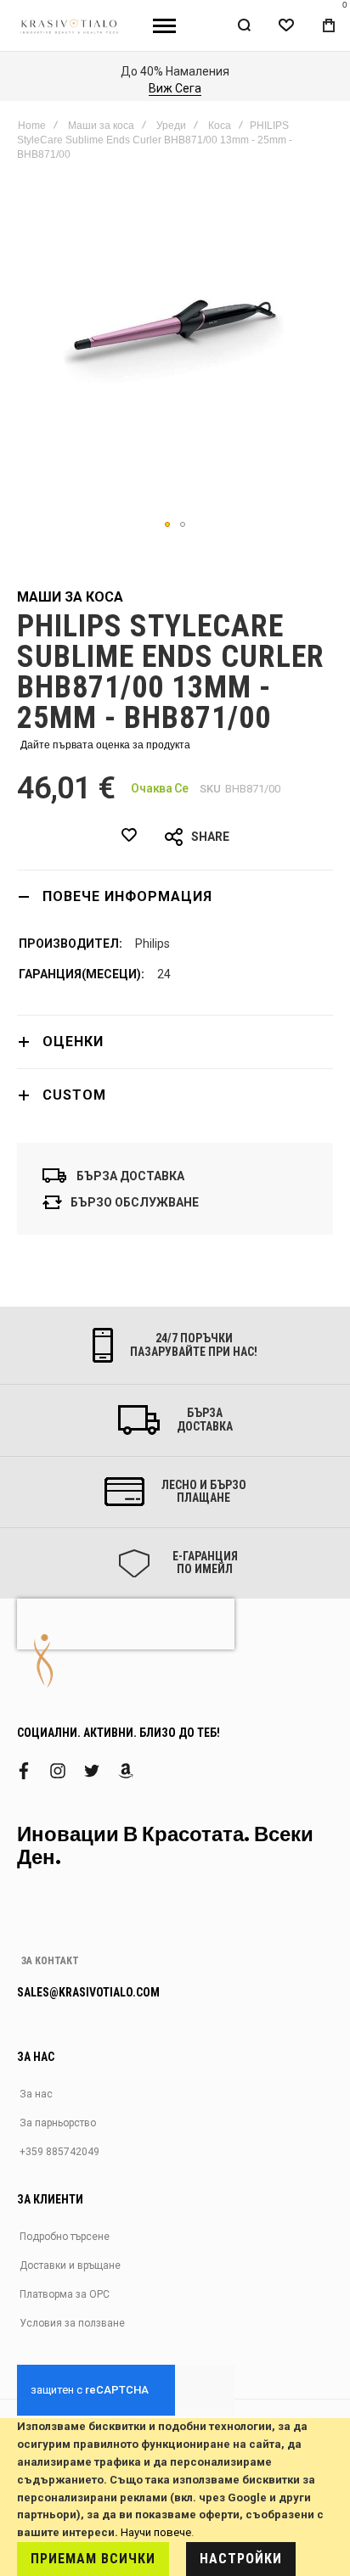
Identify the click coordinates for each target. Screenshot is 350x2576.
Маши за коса (101, 126)
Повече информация (127, 896)
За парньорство (58, 2123)
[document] (175, 2497)
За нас (36, 2094)
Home (32, 126)
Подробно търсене (65, 2237)
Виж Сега (175, 88)
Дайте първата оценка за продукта (105, 745)
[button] (167, 524)
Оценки (73, 1042)
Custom (74, 1095)
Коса (220, 126)
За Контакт (50, 1961)
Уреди (171, 126)
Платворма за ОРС (65, 2294)
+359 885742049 (59, 2152)
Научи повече (156, 2532)
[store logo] (70, 25)
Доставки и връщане (70, 2265)
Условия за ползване (72, 2323)
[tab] (175, 896)
